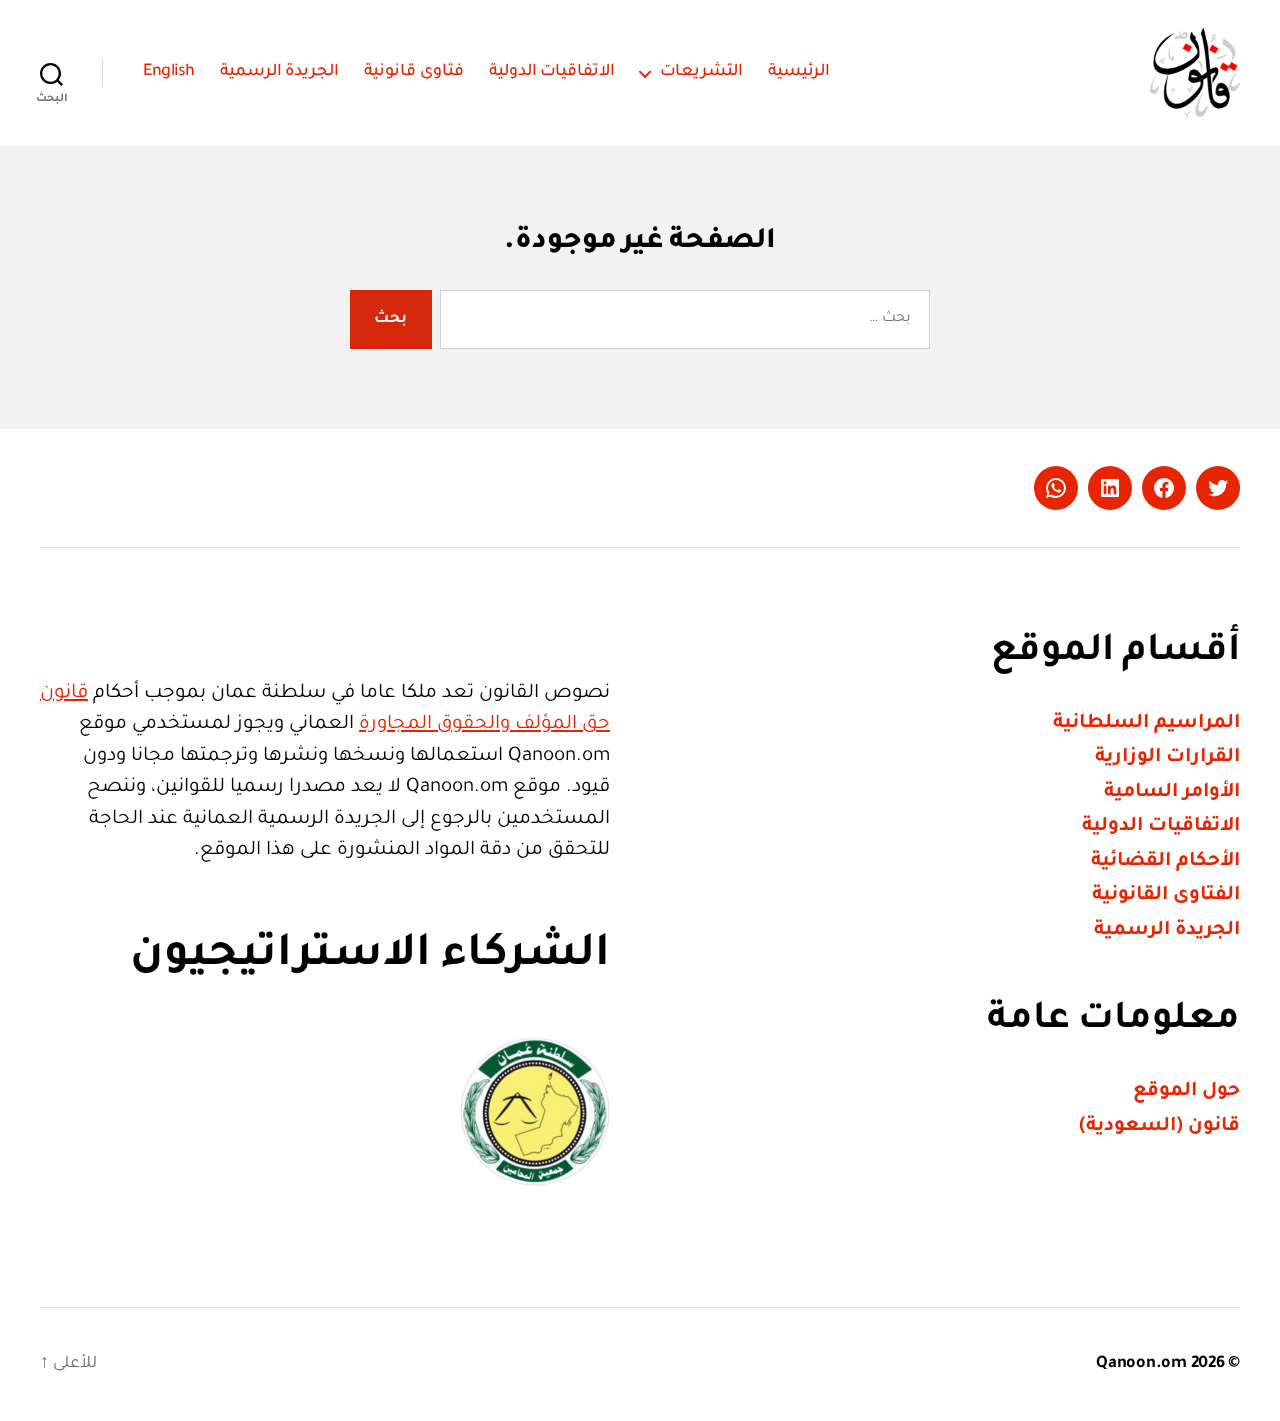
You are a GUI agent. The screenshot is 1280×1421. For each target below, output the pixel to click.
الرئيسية (799, 72)
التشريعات (701, 72)
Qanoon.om (1141, 1364)
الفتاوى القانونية (1166, 895)
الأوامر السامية (1172, 792)
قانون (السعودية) (1159, 1126)
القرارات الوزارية (1167, 757)
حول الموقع (1186, 1091)
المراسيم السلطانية (1146, 723)
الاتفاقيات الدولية (552, 72)
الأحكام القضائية (1165, 861)
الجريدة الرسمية (280, 72)
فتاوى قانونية (414, 72)
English (169, 72)
